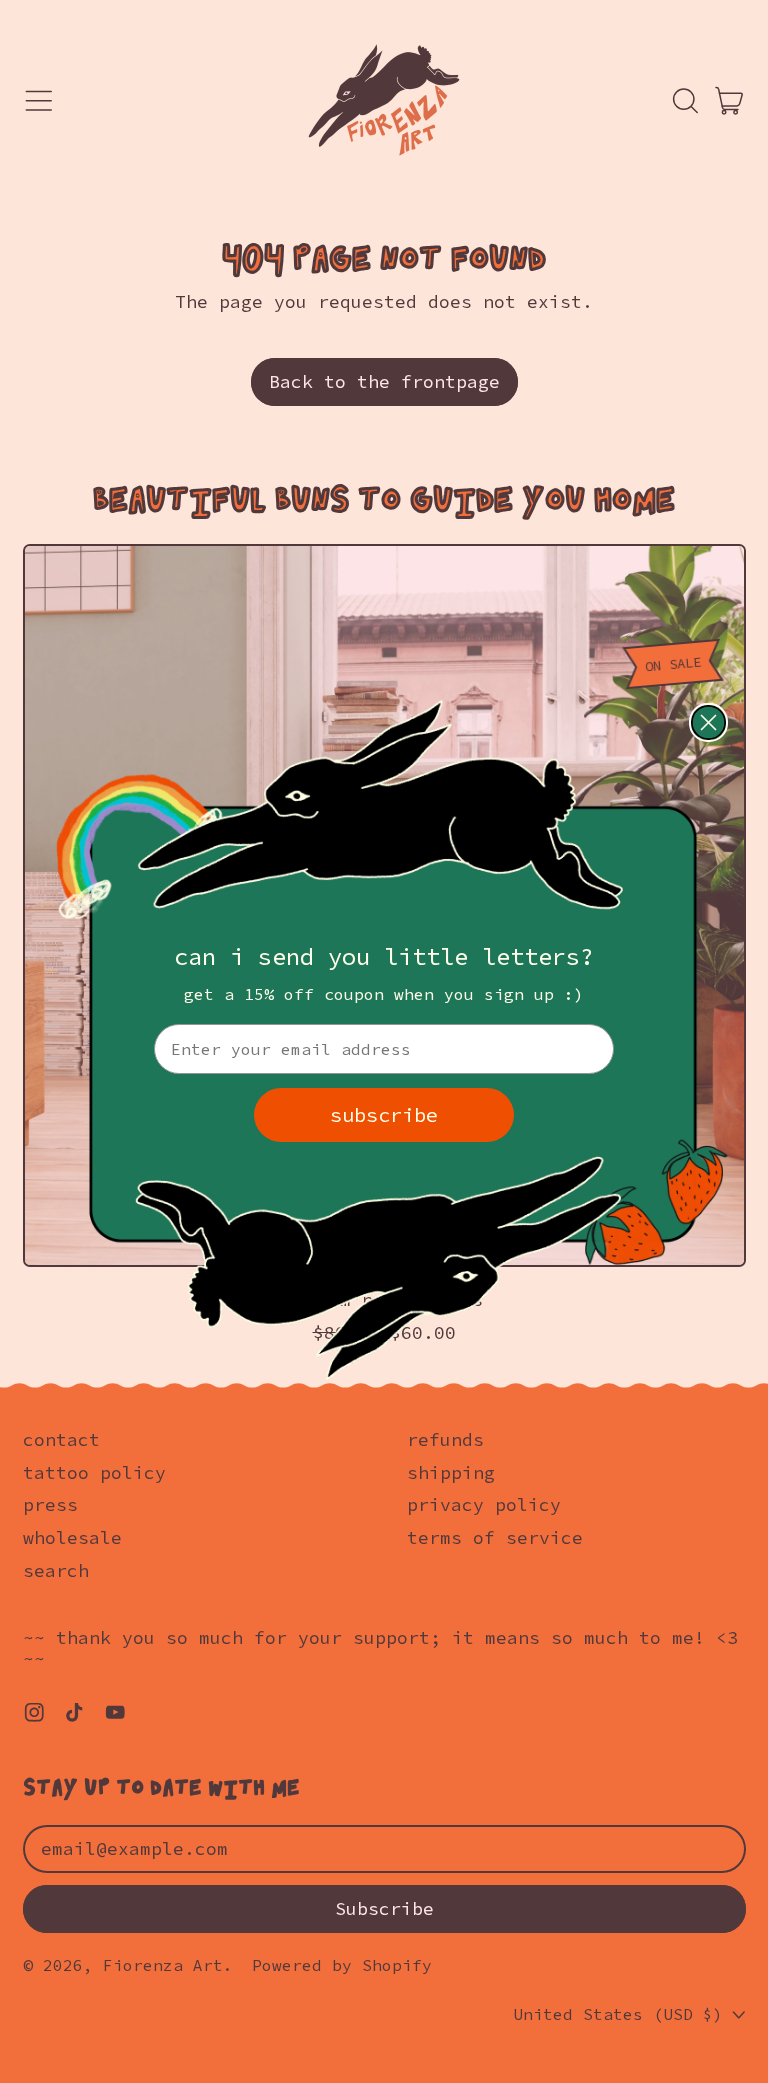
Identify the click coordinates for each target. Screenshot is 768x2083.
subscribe (384, 1114)
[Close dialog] (708, 722)
